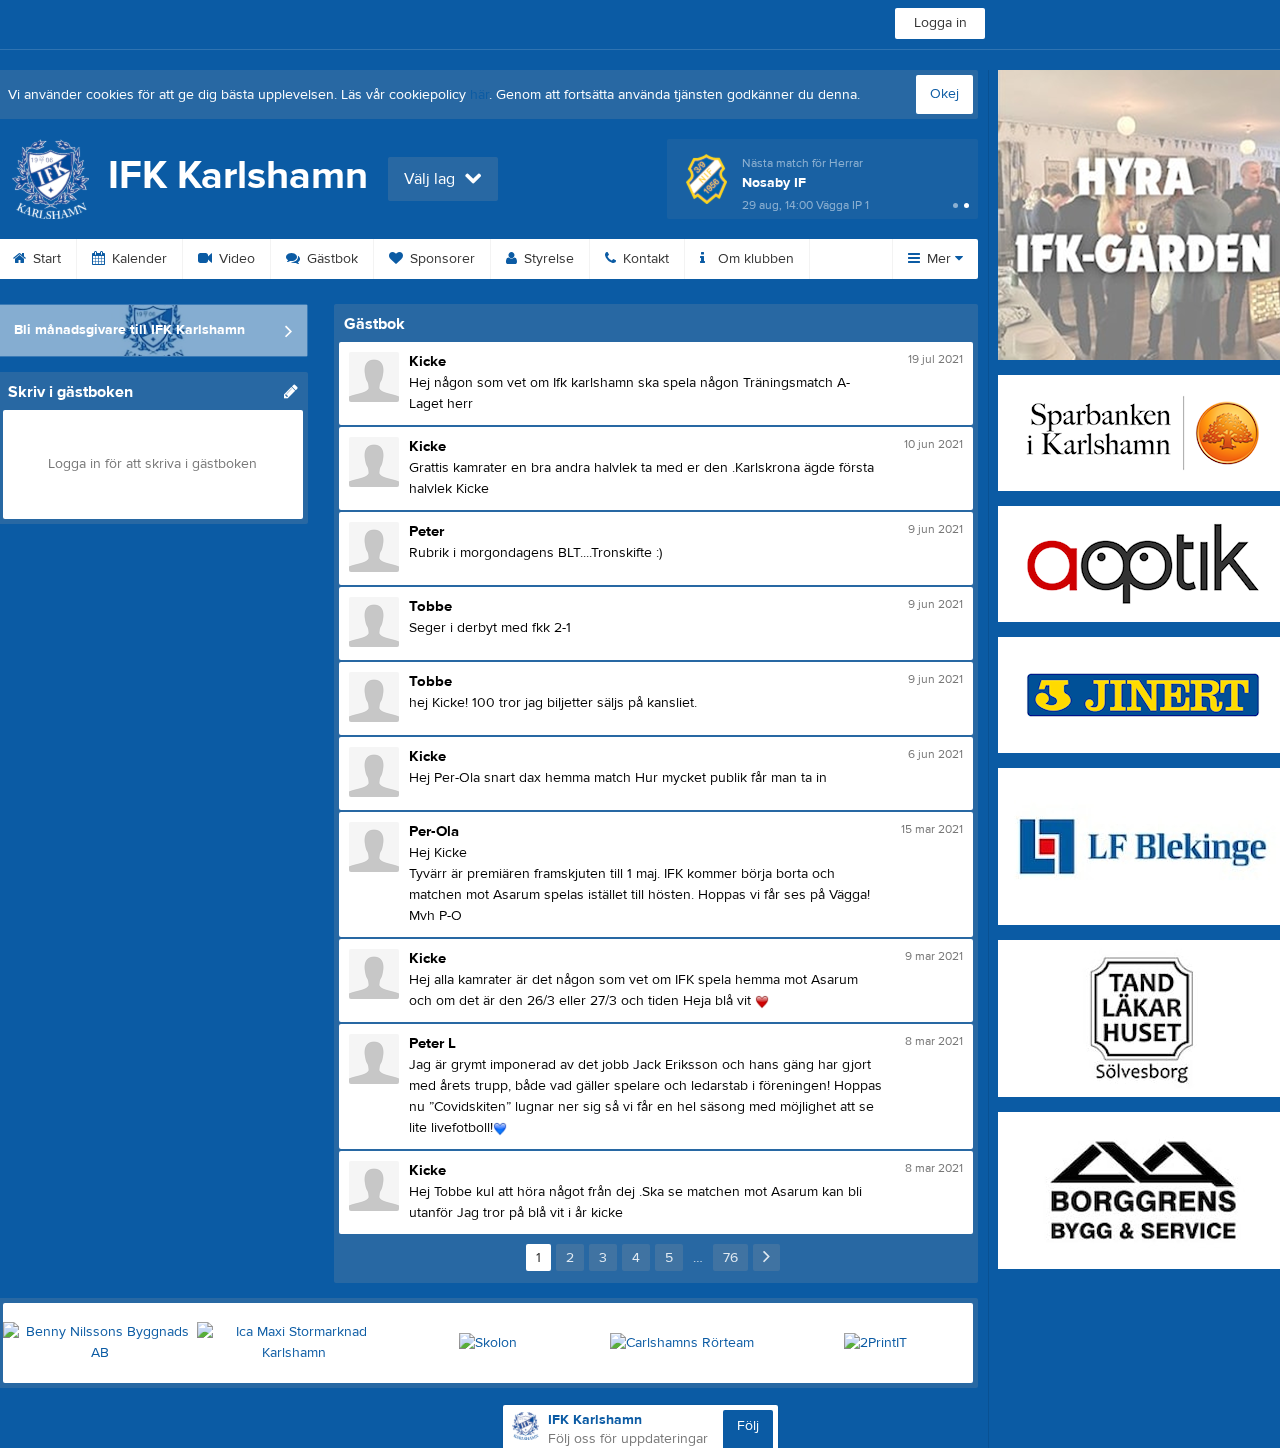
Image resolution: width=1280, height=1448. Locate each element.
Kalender (137, 259)
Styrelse (547, 259)
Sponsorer (440, 259)
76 (730, 1258)
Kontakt (644, 259)
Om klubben (754, 259)
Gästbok (330, 259)
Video (235, 259)
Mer (939, 259)
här (479, 95)
